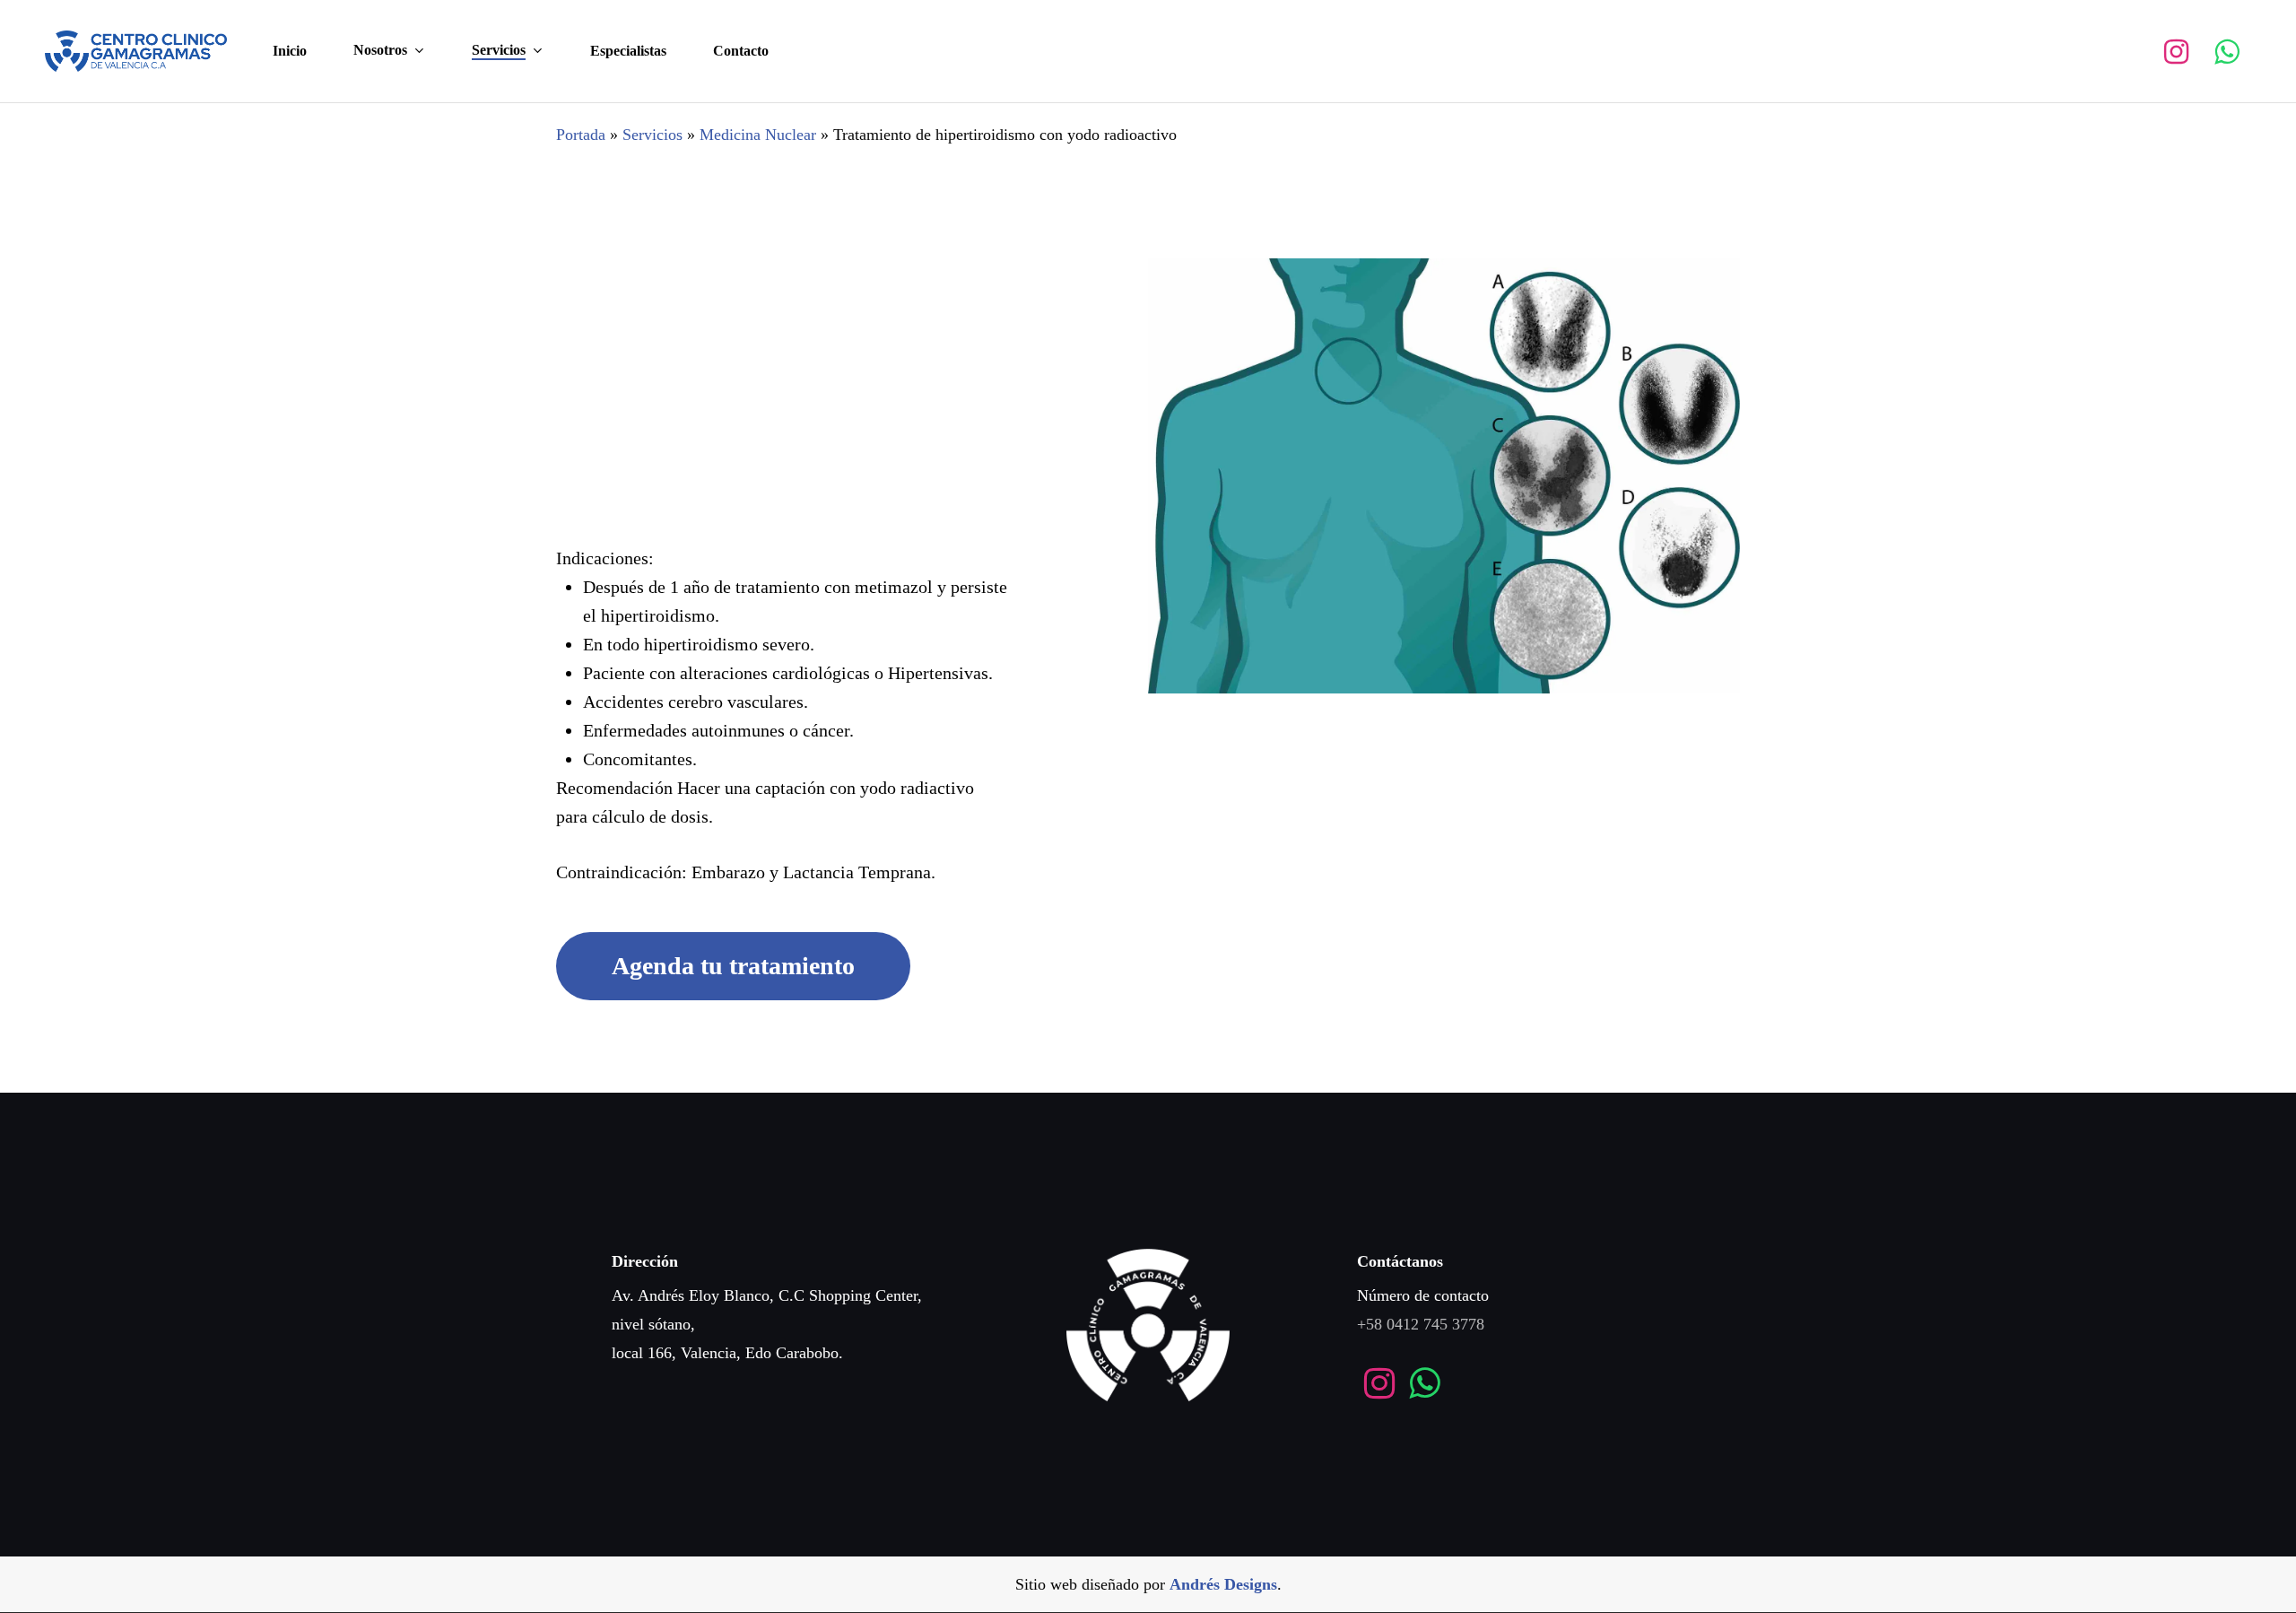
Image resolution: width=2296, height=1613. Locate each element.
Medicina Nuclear (758, 135)
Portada (581, 135)
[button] (733, 967)
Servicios (652, 135)
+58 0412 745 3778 (1421, 1324)
